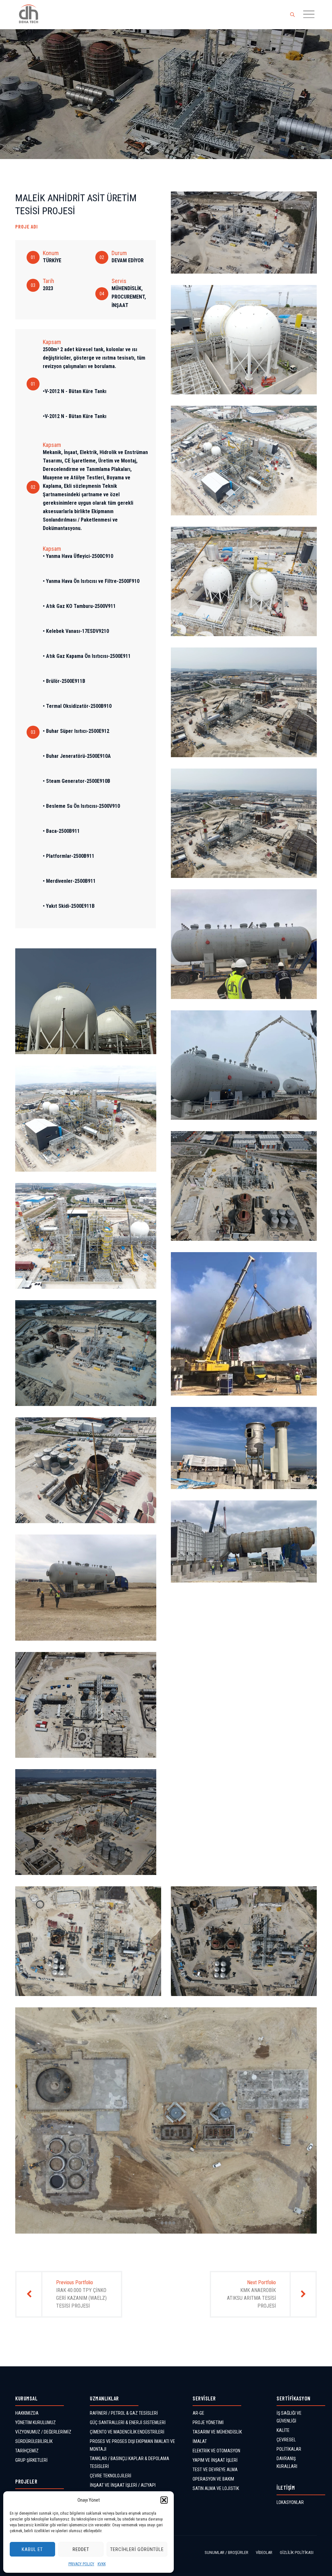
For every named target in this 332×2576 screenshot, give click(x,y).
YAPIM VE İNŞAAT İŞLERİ (215, 2460)
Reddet (81, 2549)
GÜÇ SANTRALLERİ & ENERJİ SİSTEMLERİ (128, 2422)
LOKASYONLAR (290, 2502)
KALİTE (283, 2430)
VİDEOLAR (264, 2552)
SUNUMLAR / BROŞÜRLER (226, 2552)
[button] (164, 2500)
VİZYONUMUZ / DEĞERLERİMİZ (43, 2432)
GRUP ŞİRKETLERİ (31, 2460)
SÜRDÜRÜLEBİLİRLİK (34, 2441)
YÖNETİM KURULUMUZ (36, 2422)
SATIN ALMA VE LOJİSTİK (216, 2488)
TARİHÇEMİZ (27, 2451)
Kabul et (32, 2549)
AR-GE (198, 2413)
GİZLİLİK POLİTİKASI (297, 2552)
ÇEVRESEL (286, 2440)
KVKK (102, 2564)
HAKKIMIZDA (27, 2413)
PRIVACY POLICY (81, 2564)
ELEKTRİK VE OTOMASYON (216, 2451)
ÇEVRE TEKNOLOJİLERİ (111, 2476)
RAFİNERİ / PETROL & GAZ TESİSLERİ (124, 2413)
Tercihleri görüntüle (137, 2549)
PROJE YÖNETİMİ (208, 2422)
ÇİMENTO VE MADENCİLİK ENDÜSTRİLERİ (127, 2432)
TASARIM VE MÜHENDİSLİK (217, 2432)
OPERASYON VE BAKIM (213, 2479)
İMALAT (200, 2441)
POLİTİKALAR (289, 2449)
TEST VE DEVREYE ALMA (215, 2470)
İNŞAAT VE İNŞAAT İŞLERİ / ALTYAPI (123, 2485)
